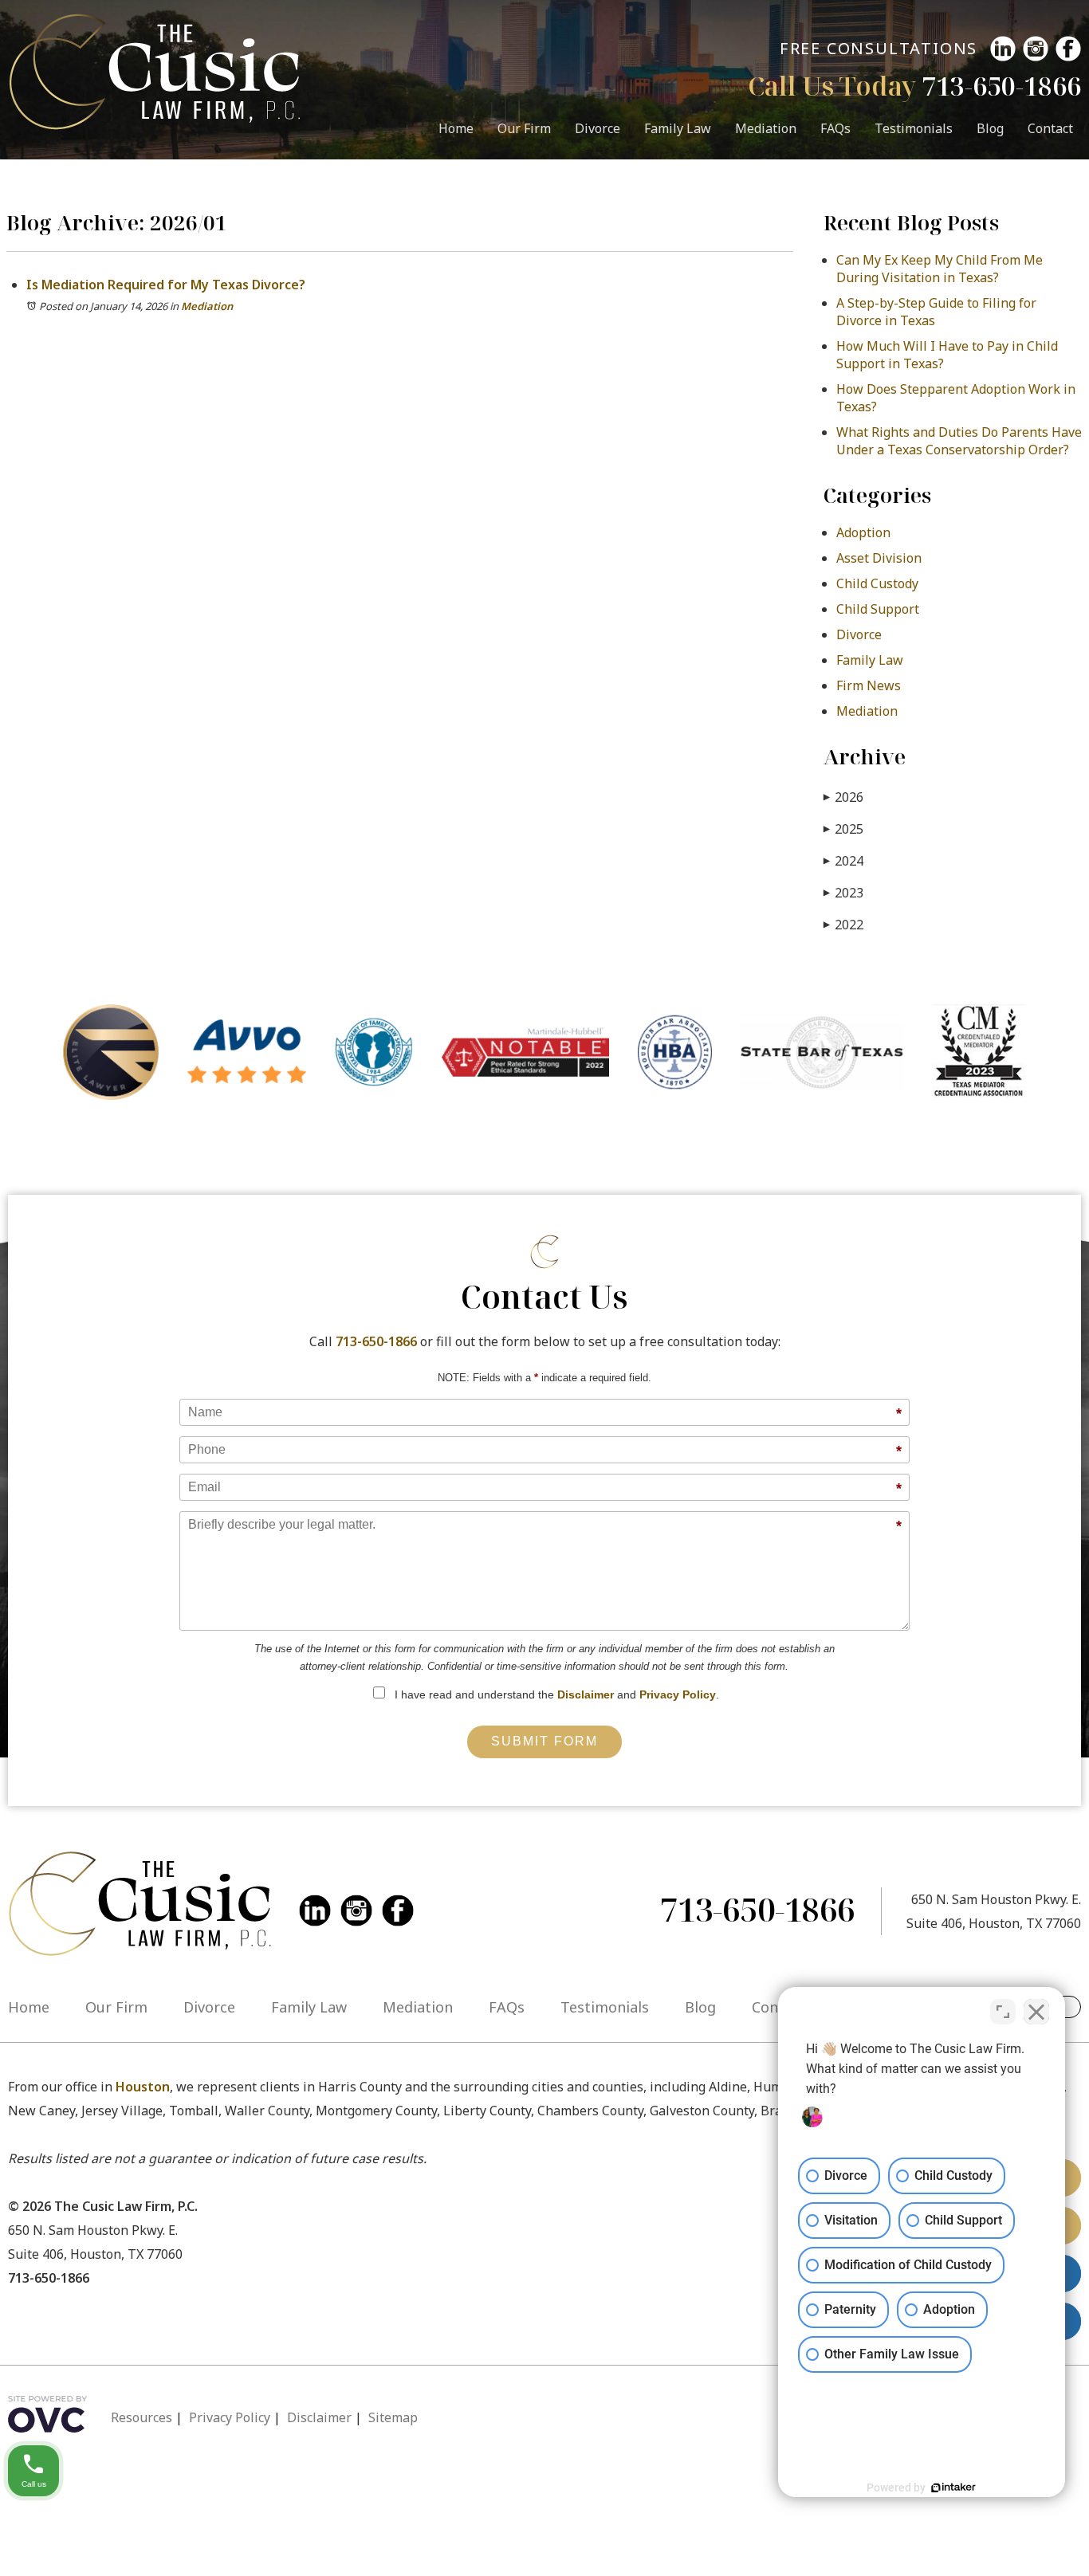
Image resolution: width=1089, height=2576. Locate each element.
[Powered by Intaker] (953, 2488)
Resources (142, 2417)
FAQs (835, 128)
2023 (843, 893)
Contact (1050, 128)
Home (456, 128)
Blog (990, 128)
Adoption (863, 532)
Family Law (678, 128)
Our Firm (524, 128)
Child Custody (877, 583)
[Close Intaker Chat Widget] (1036, 2012)
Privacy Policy (678, 1694)
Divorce (598, 128)
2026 (843, 797)
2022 (843, 925)
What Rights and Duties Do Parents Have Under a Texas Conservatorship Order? (959, 441)
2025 (843, 829)
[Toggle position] (1003, 2012)
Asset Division (879, 558)
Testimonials (914, 128)
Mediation (766, 128)
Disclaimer (586, 1694)
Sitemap (393, 2417)
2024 (843, 861)
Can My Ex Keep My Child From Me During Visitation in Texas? (940, 269)
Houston (143, 2087)
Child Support (878, 609)
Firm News (869, 685)
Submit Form (544, 1741)
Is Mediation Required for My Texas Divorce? (166, 285)
